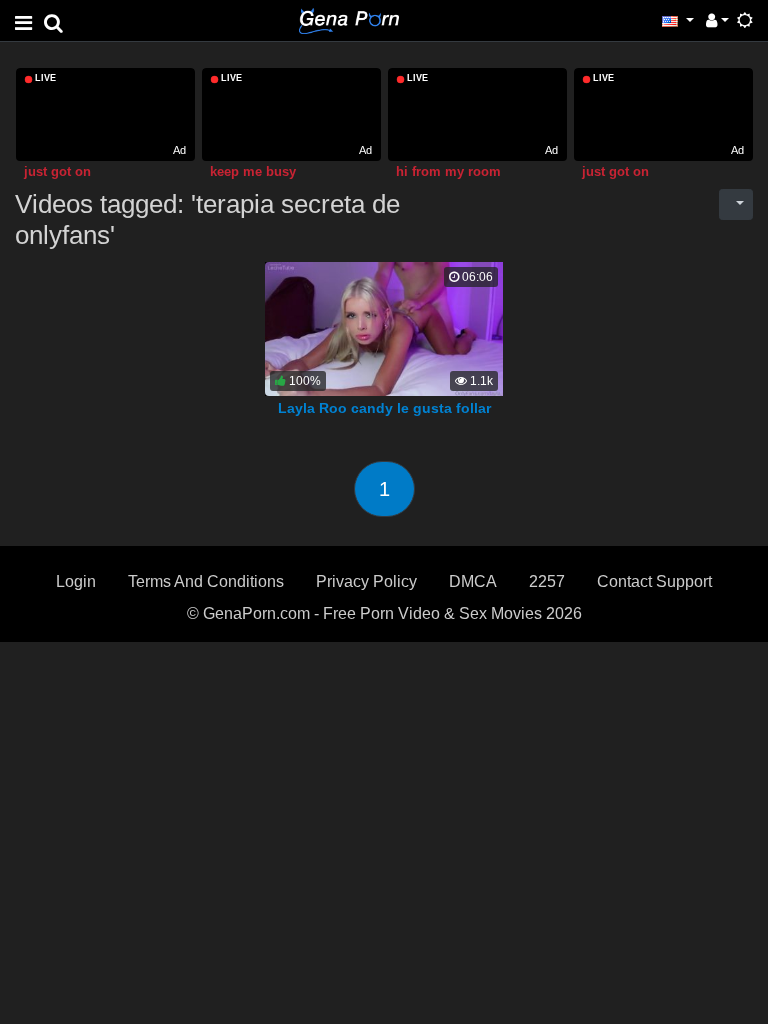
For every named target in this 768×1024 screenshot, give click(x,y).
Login (76, 581)
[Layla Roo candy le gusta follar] (388, 328)
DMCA (473, 581)
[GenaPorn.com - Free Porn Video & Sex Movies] (349, 19)
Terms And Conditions (206, 581)
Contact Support (654, 581)
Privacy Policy (366, 581)
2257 (547, 581)
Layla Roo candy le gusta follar (384, 408)
